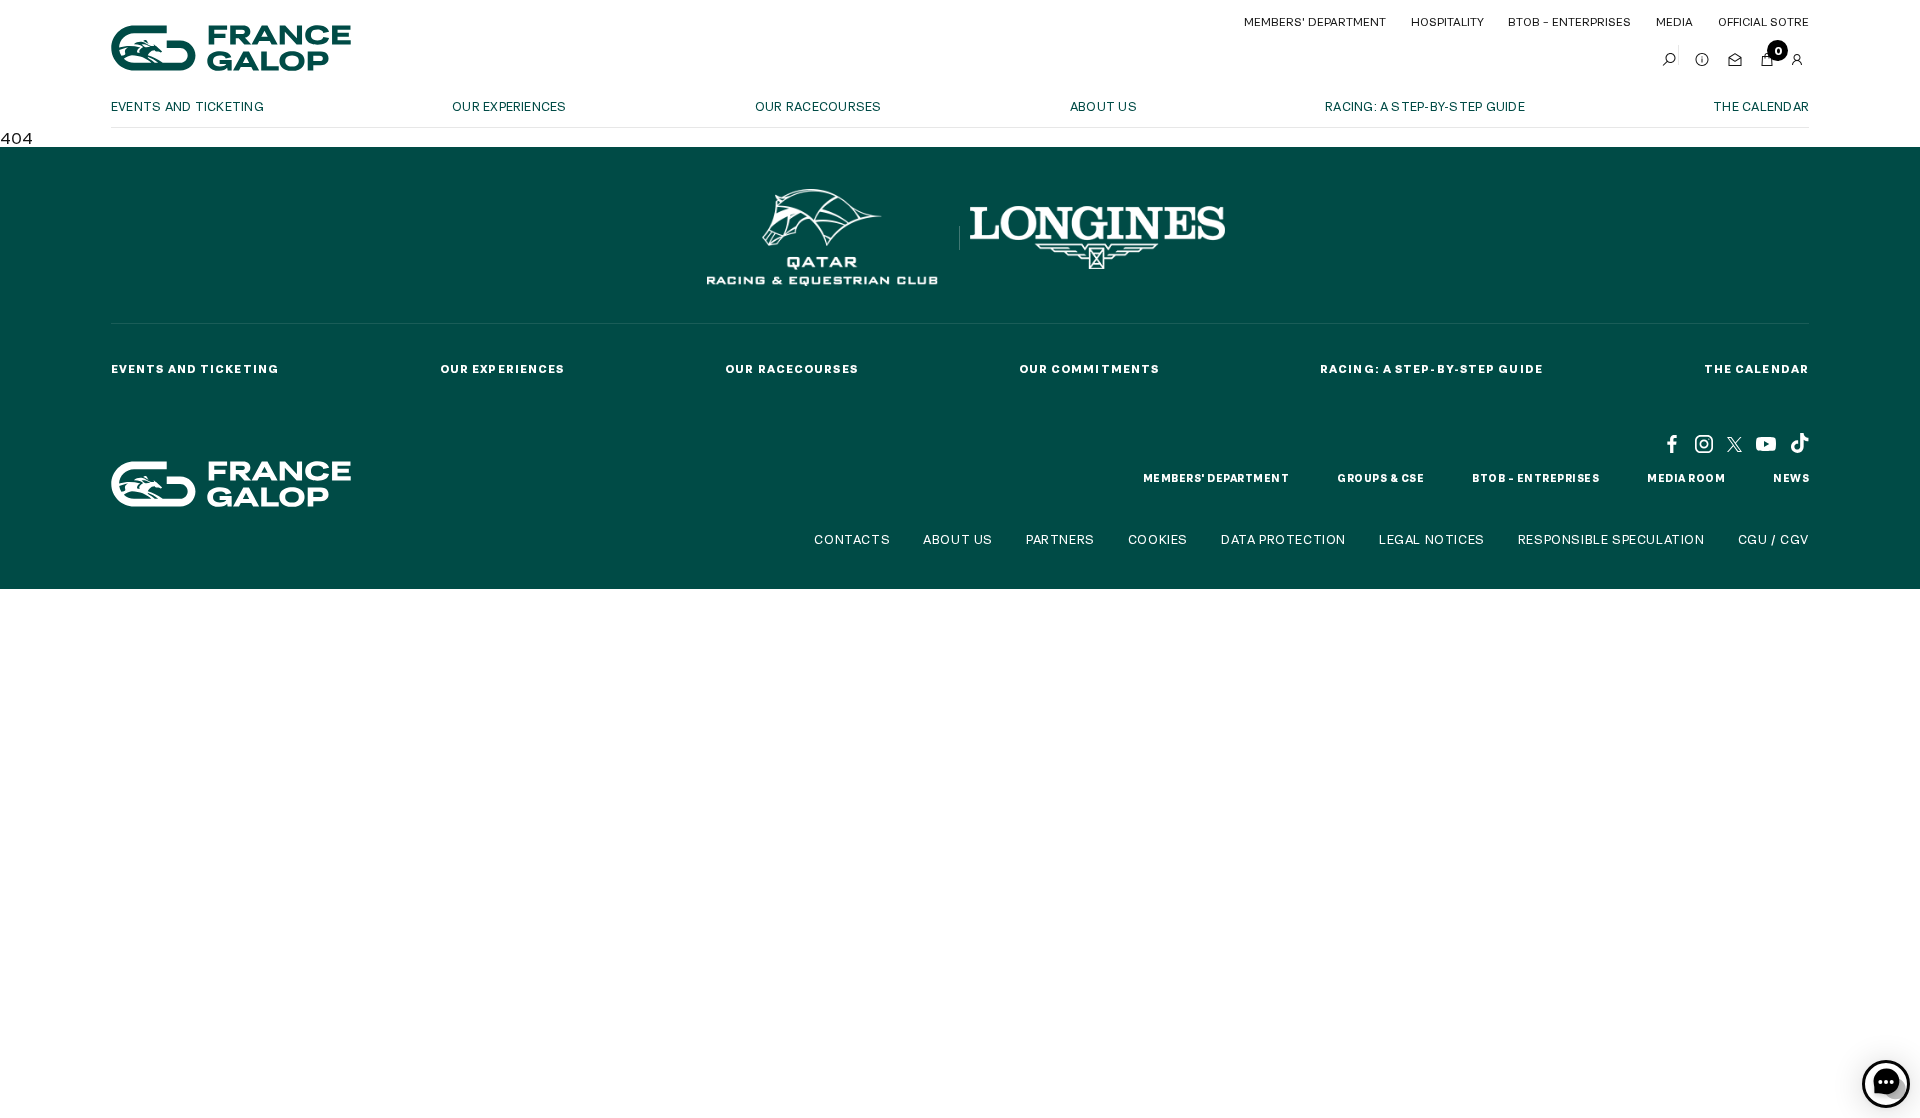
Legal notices (1432, 539)
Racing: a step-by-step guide (1425, 106)
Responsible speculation (1611, 539)
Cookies (1158, 539)
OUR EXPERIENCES (509, 106)
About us (1103, 106)
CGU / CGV (1773, 539)
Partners (1060, 539)
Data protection (1283, 539)
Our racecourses (818, 106)
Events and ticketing (187, 106)
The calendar (1761, 106)
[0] (1767, 55)
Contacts (852, 539)
